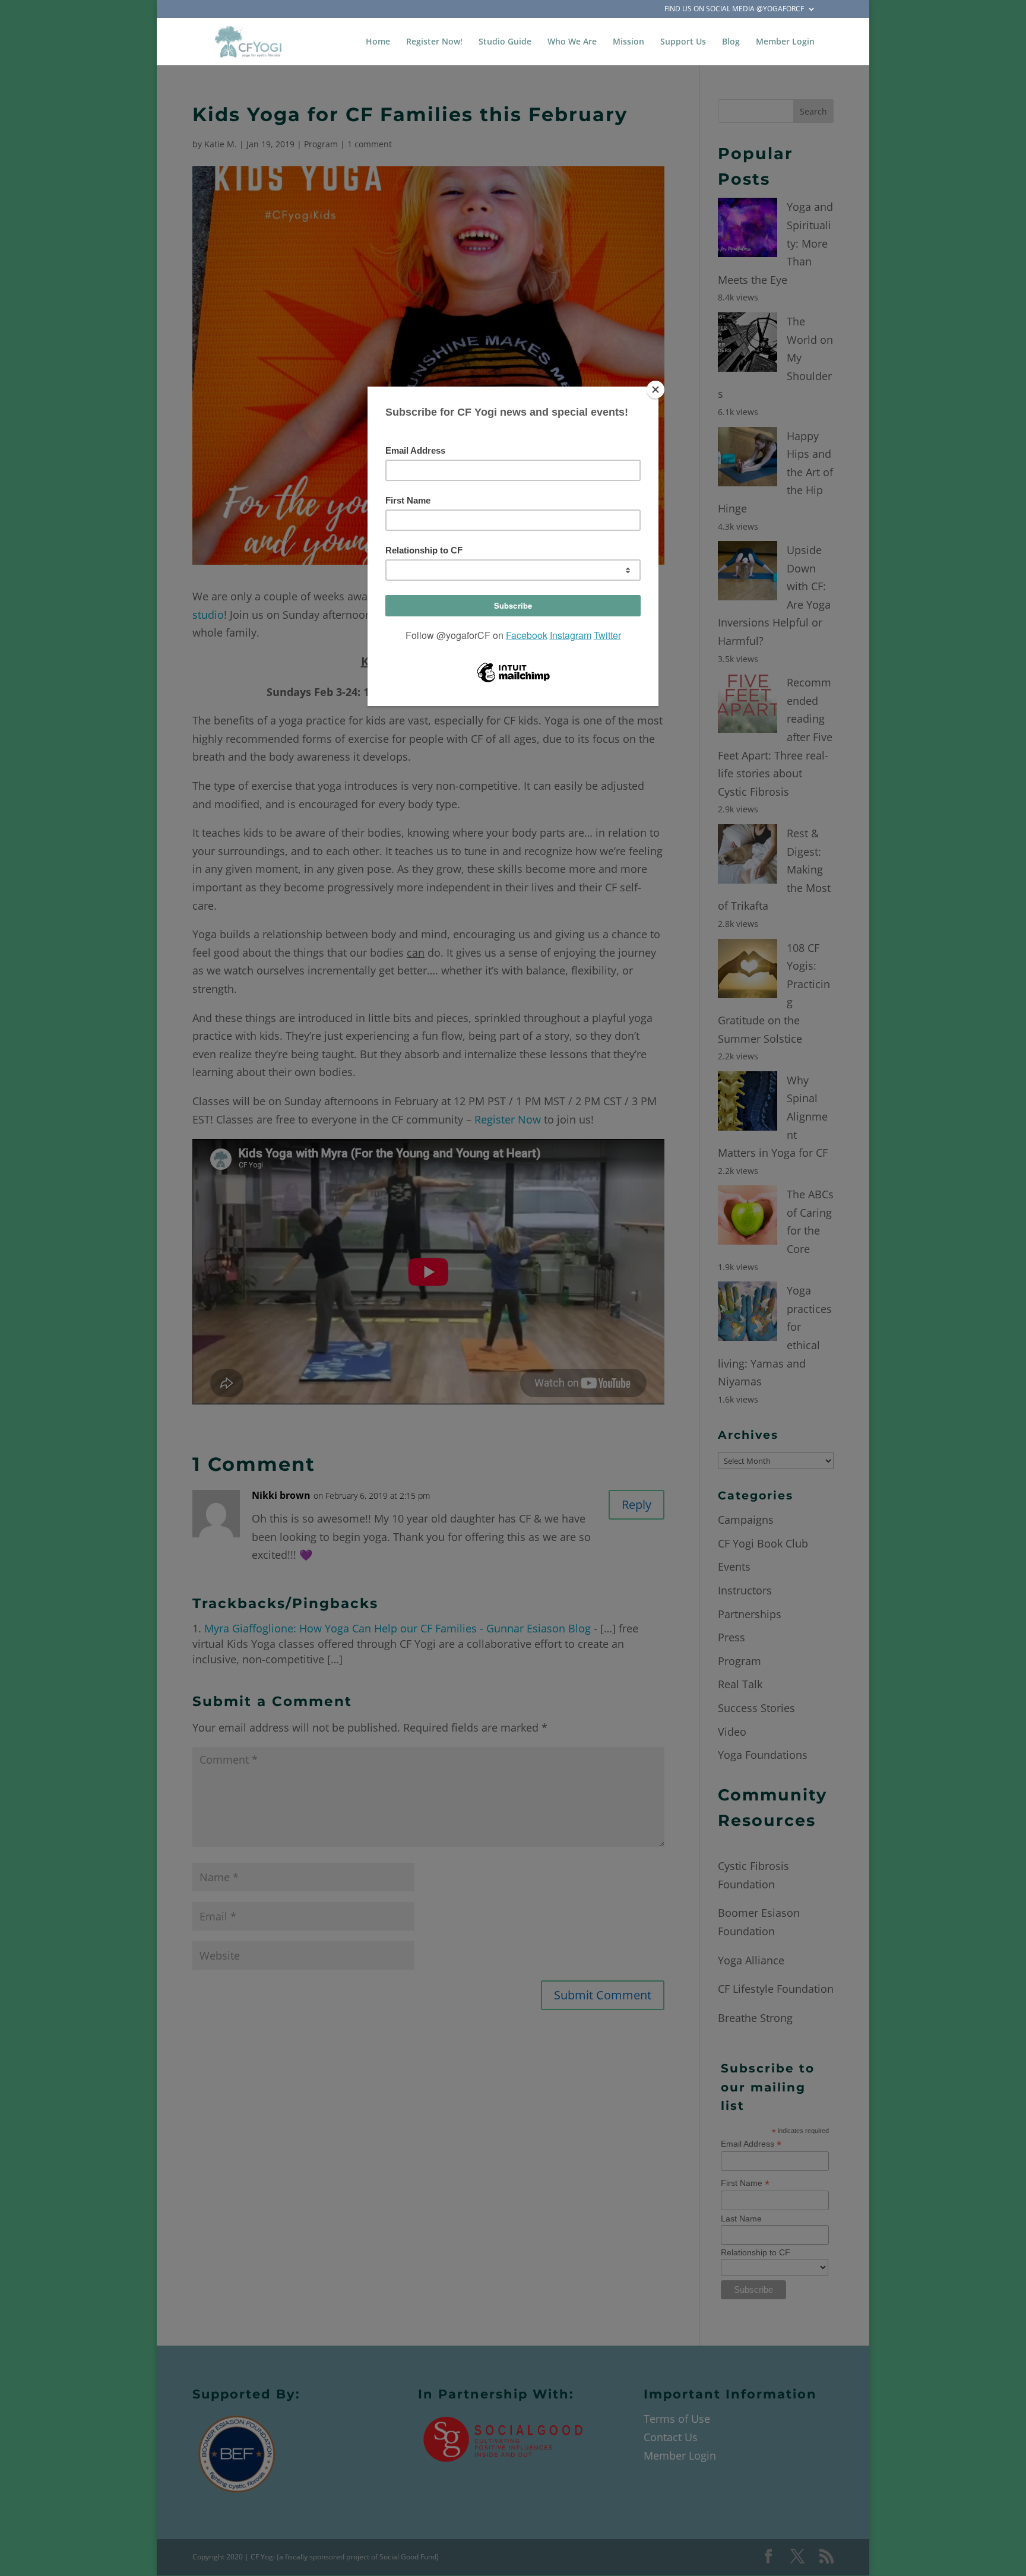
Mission (628, 42)
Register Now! (434, 42)
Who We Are (572, 42)
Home (378, 42)
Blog (731, 42)
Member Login (785, 42)
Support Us (683, 42)
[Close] (655, 390)
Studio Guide (505, 42)
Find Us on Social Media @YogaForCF (734, 10)
